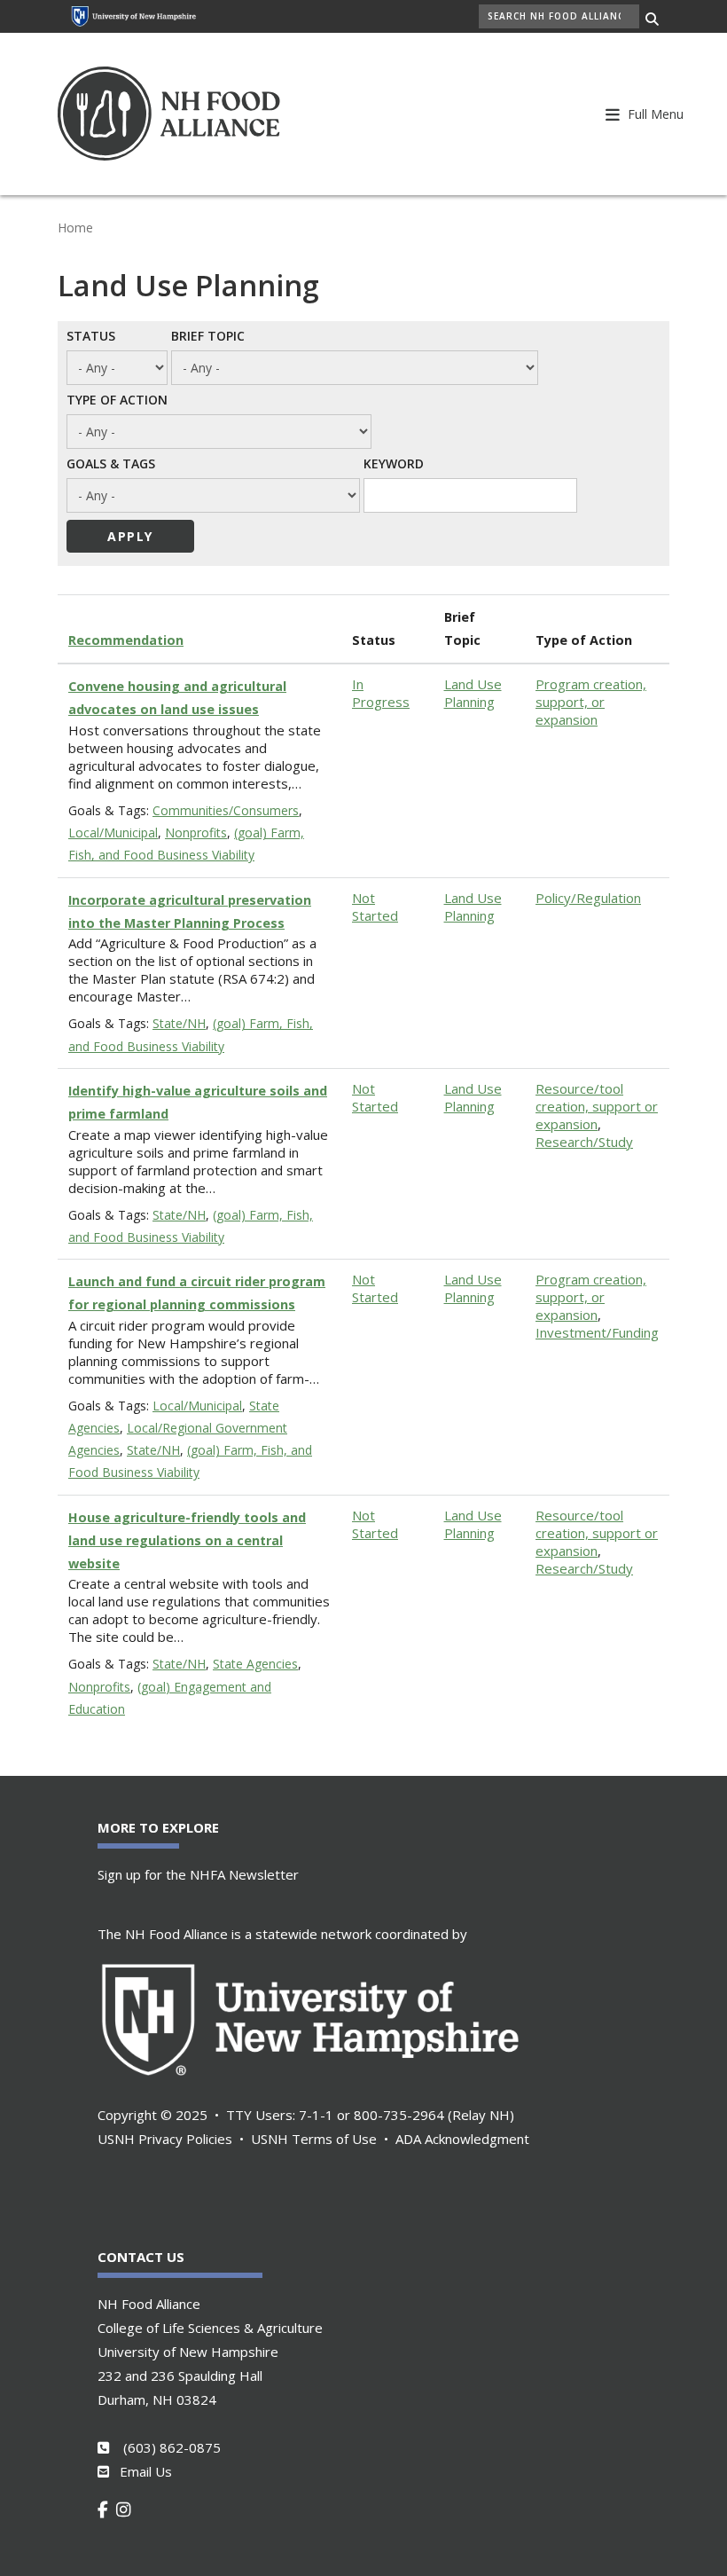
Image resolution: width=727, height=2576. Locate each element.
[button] (654, 113)
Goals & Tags (111, 463)
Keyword (394, 463)
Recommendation (126, 640)
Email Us (146, 2471)
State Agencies (255, 1664)
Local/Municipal (113, 832)
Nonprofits (196, 832)
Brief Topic (208, 335)
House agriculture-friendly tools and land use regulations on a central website (187, 1540)
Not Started (375, 907)
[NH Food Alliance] (192, 114)
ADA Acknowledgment (462, 2139)
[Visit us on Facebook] (107, 2509)
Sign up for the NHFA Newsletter (198, 1874)
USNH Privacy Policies (165, 2139)
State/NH (179, 1023)
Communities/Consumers (226, 810)
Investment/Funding (597, 1332)
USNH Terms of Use (314, 2139)
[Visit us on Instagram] (127, 2509)
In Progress (381, 693)
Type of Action (117, 399)
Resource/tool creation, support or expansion (597, 1106)
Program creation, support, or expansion (591, 702)
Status (91, 335)
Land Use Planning (473, 693)
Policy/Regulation (588, 898)
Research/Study (584, 1142)
